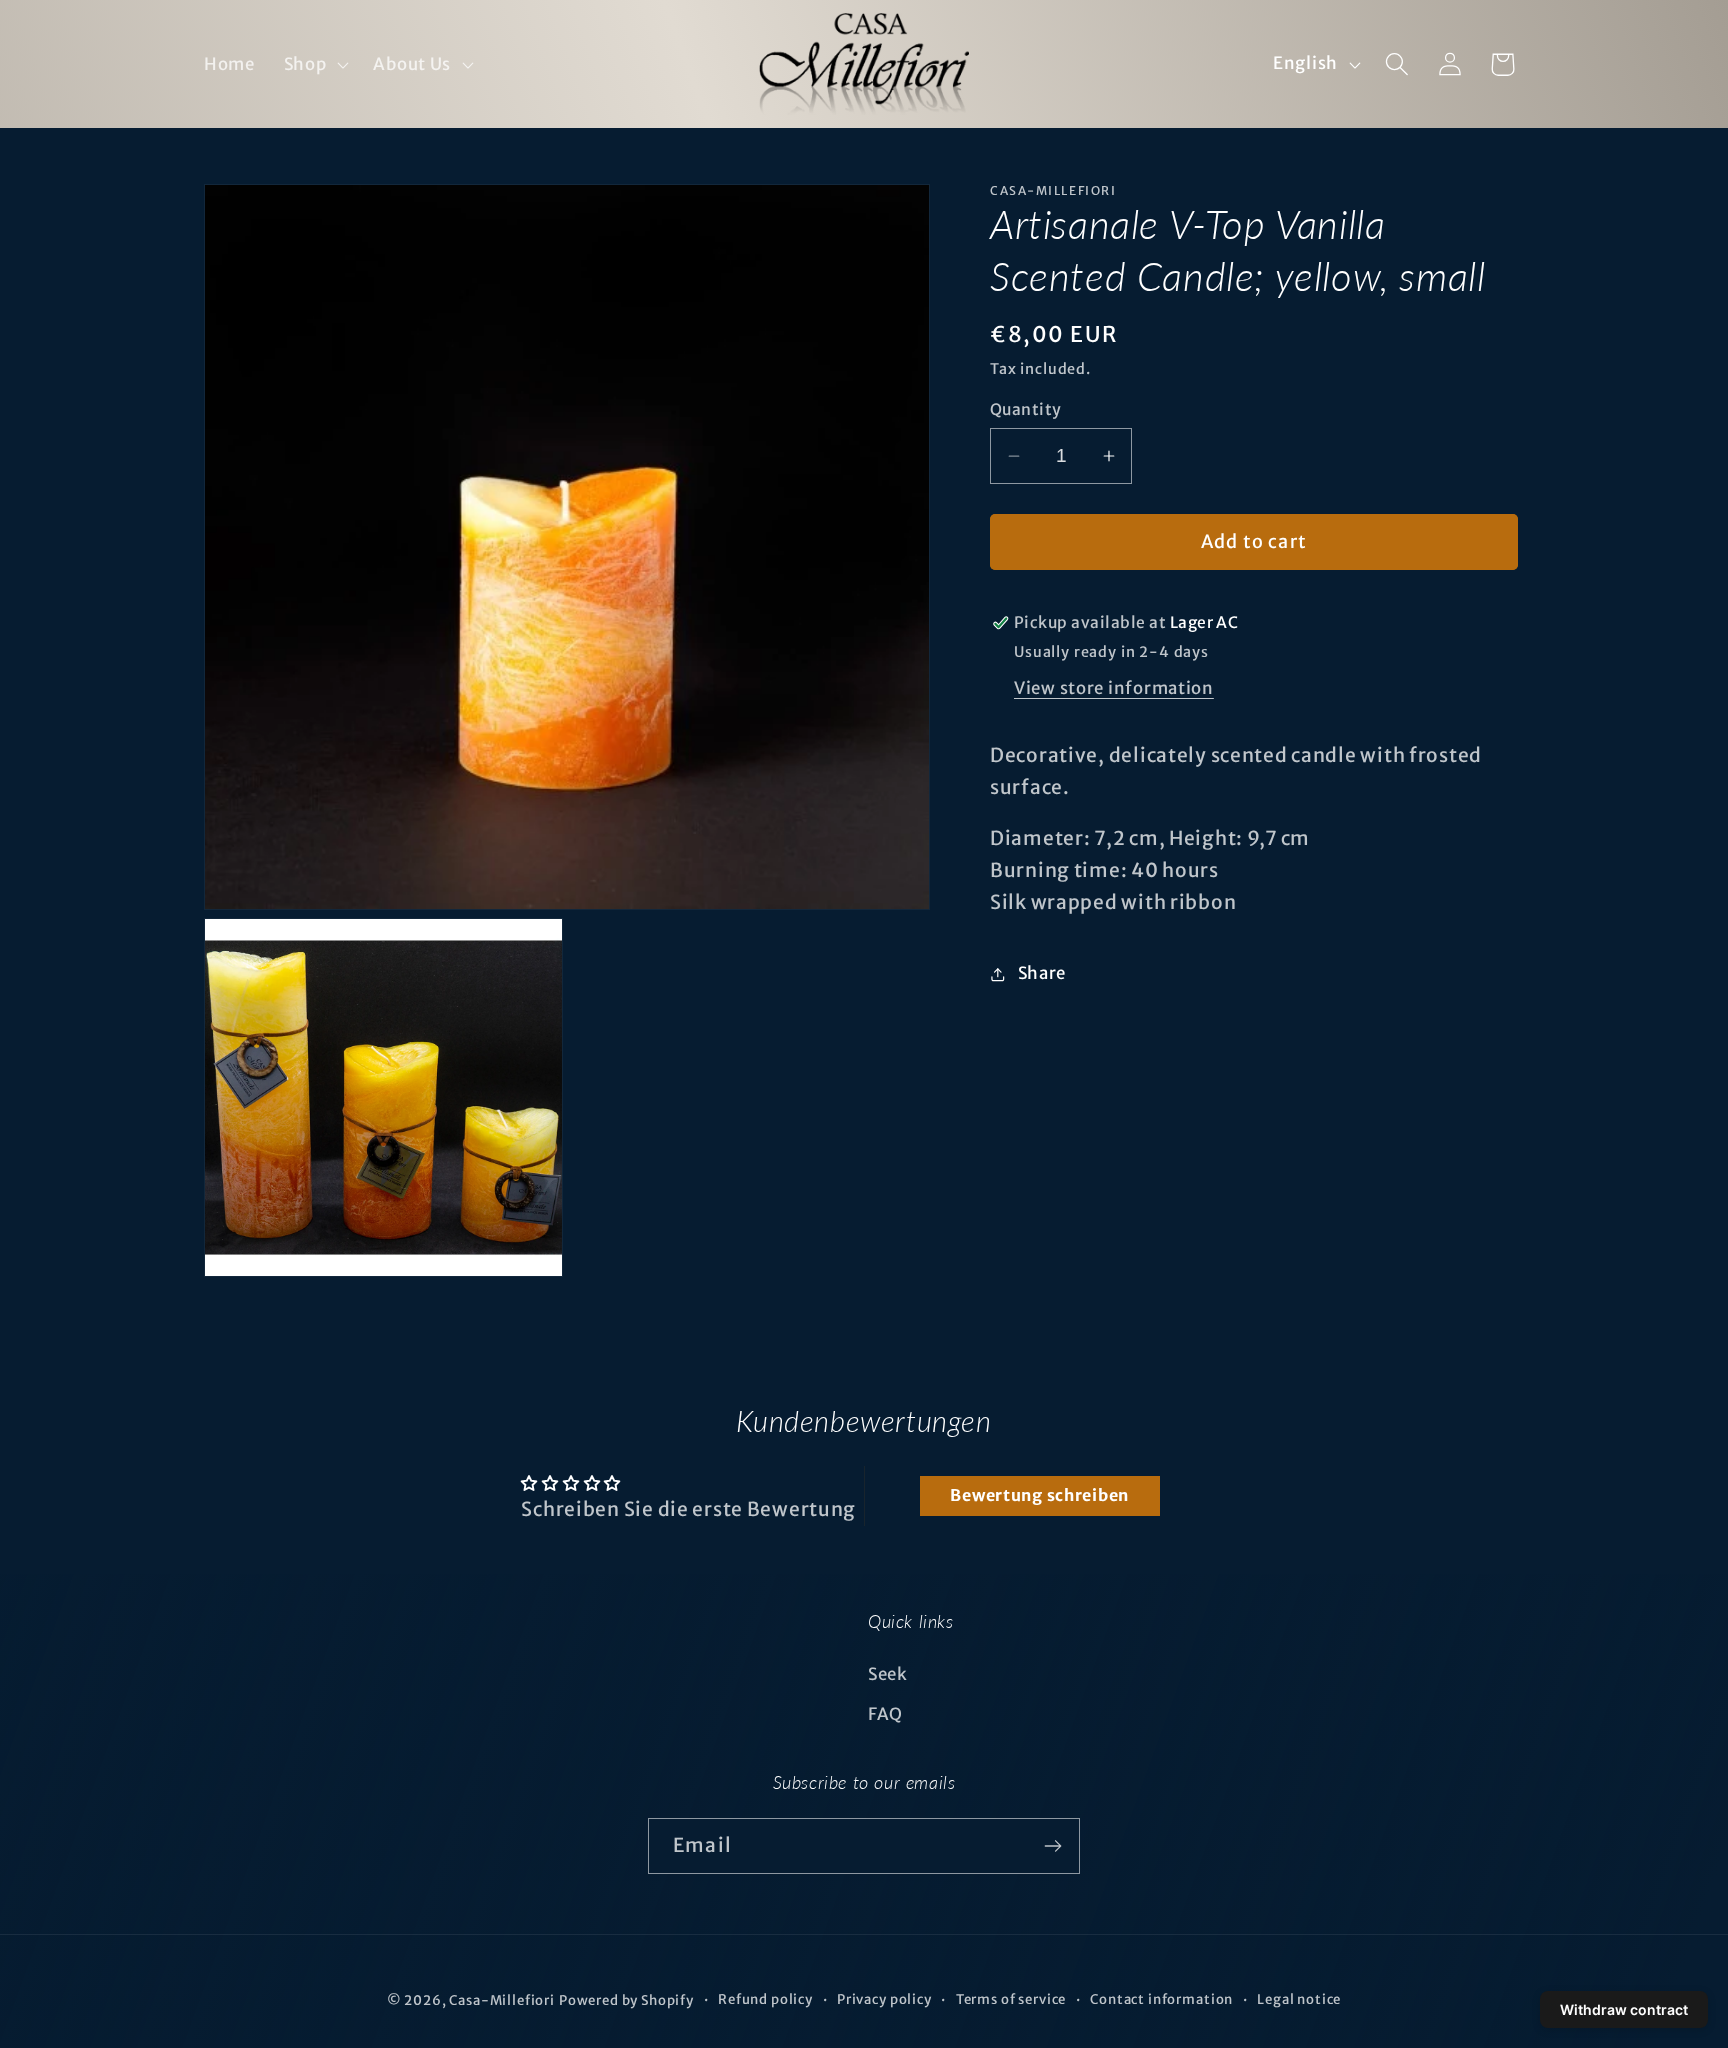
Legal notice (1299, 1999)
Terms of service (1011, 1999)
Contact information (1161, 1999)
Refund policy (765, 1999)
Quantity (1026, 409)
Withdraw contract (1624, 2009)
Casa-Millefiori (502, 2000)
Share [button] (1042, 974)
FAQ (885, 1714)
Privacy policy (884, 1999)
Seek (888, 1674)
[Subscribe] (1052, 1846)
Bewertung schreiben (1039, 1496)
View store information (1114, 688)
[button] (314, 64)
